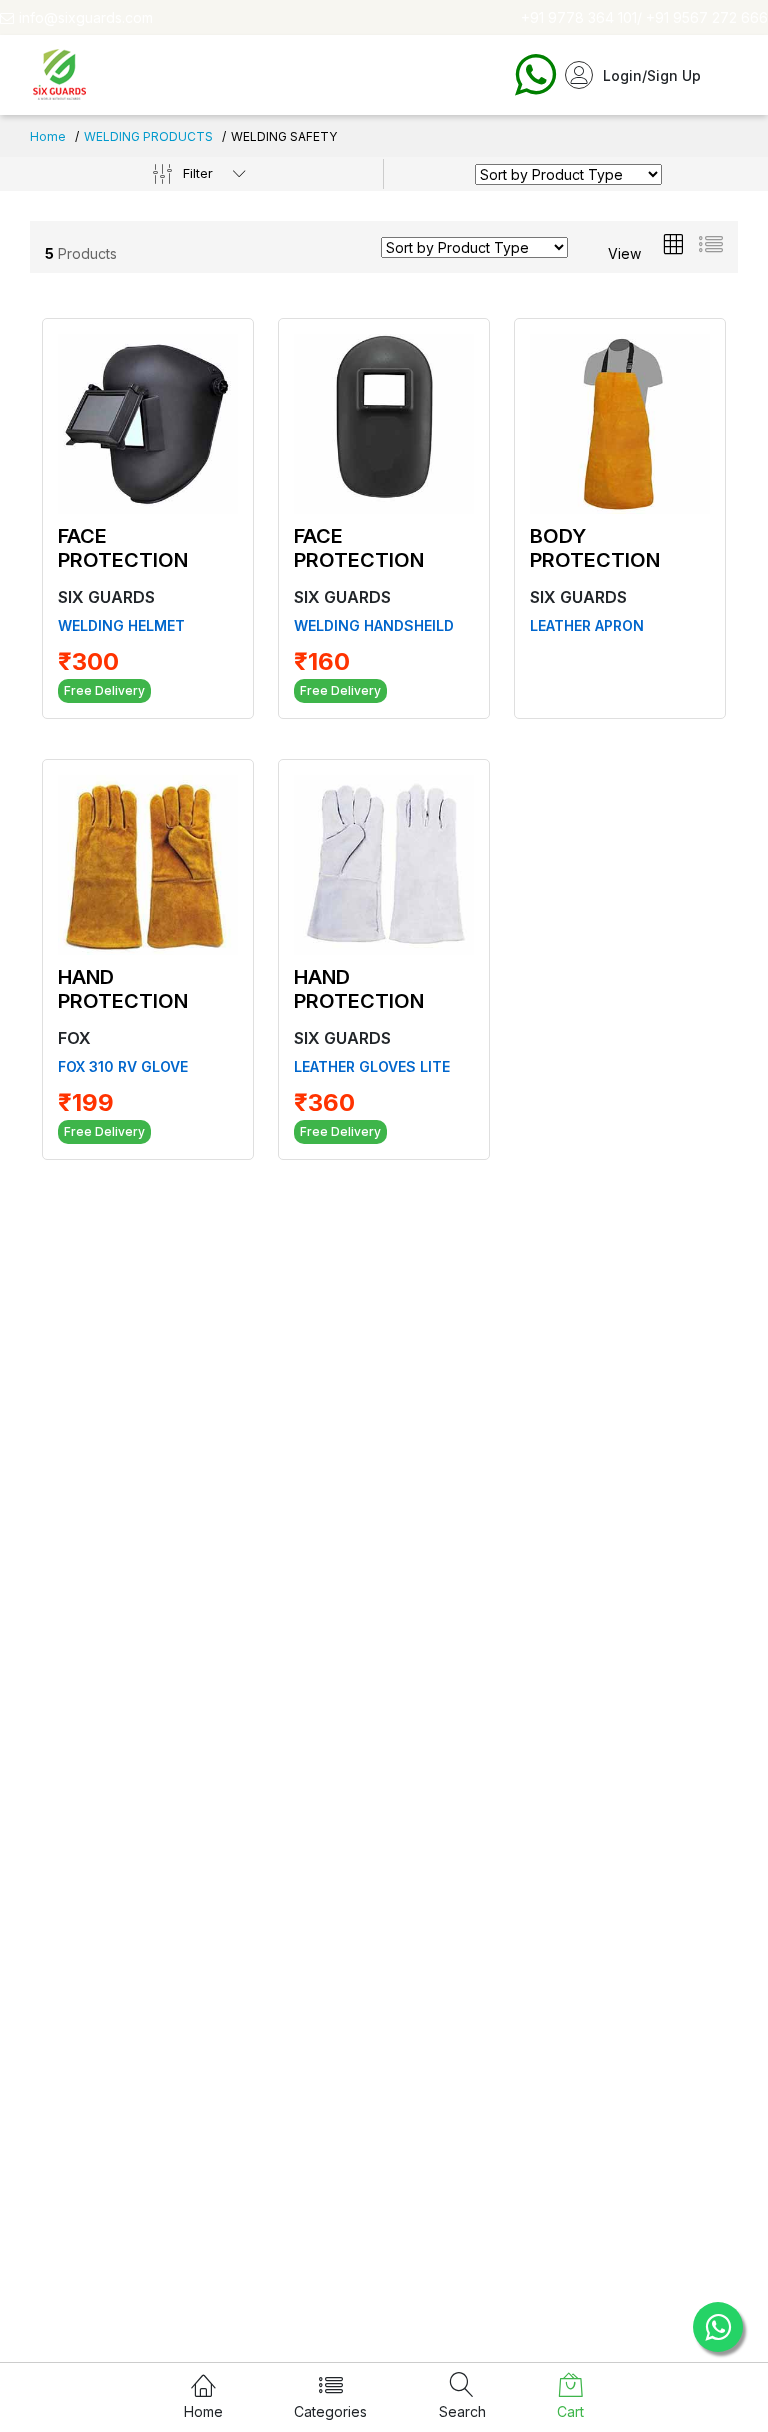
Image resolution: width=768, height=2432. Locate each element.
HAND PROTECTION (123, 989)
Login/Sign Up (652, 75)
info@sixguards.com (86, 17)
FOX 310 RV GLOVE (123, 1066)
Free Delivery (104, 690)
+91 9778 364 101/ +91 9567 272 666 (644, 17)
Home (48, 136)
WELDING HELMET (121, 625)
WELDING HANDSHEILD (374, 625)
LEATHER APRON (587, 625)
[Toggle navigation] (719, 75)
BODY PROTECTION (595, 548)
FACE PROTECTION (123, 548)
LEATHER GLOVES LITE (372, 1066)
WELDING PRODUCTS (148, 136)
